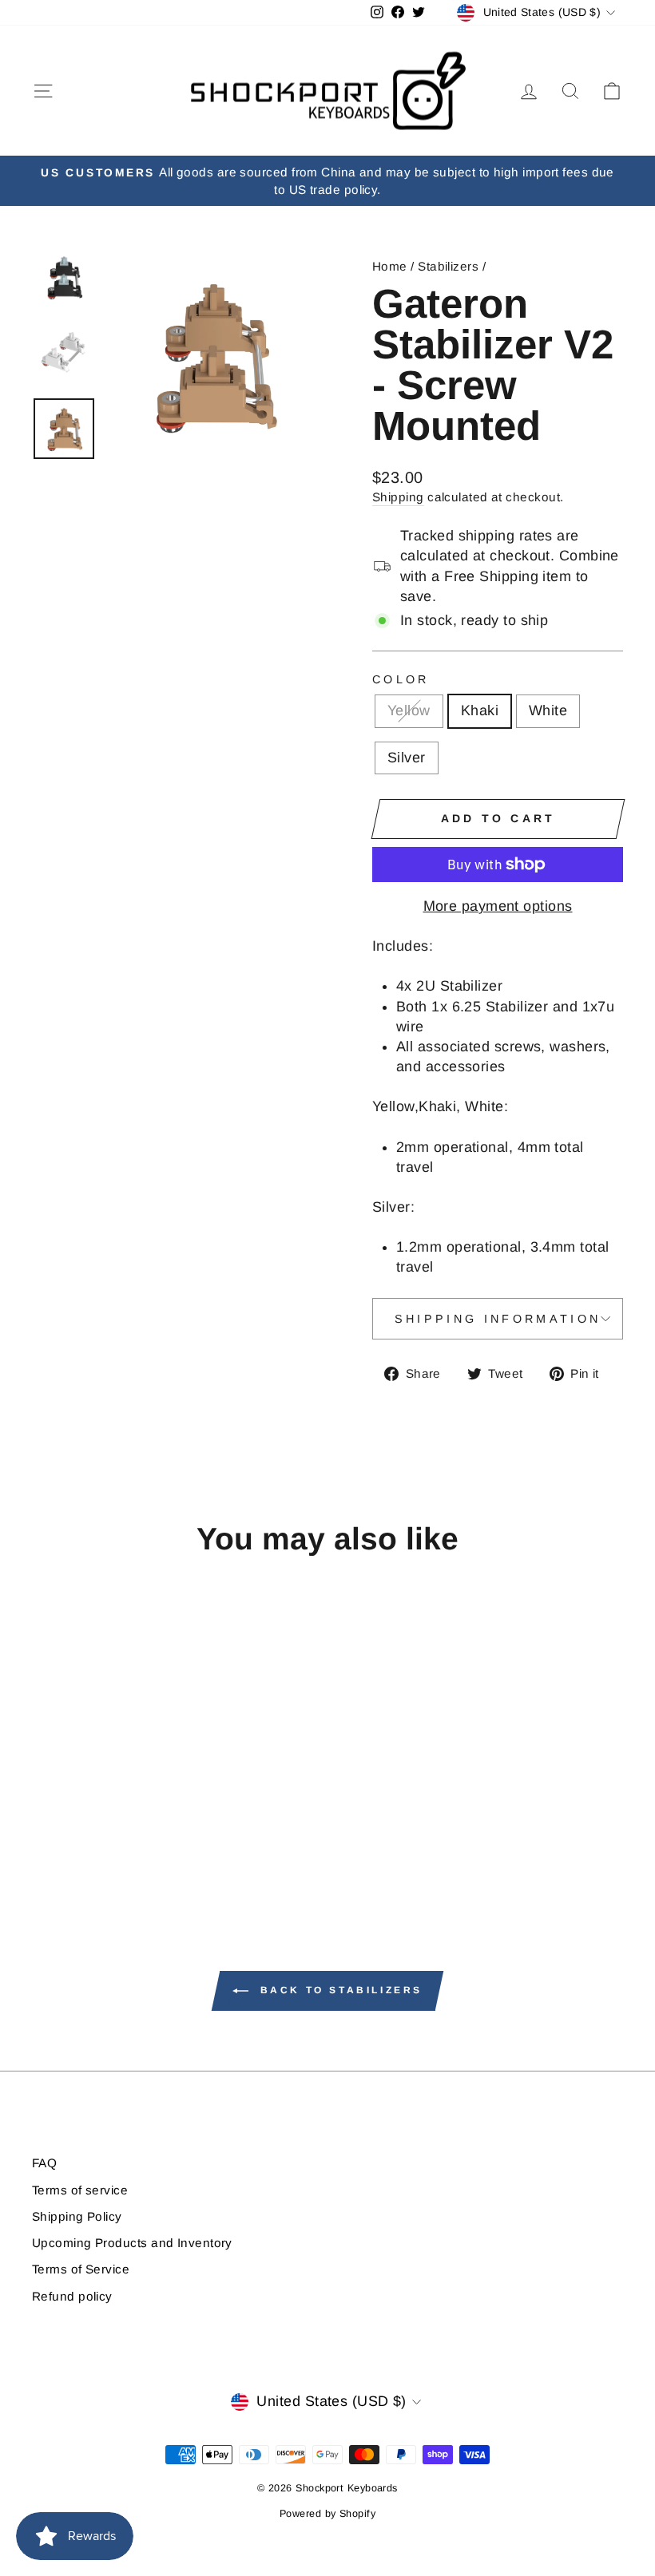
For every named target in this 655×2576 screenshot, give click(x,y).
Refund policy (72, 2296)
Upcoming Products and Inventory (132, 2243)
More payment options (498, 906)
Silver (407, 758)
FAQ (44, 2163)
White (548, 710)
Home (390, 266)
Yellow (409, 710)
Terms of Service (81, 2269)
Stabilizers (448, 266)
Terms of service (80, 2190)
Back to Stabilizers (339, 1991)
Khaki (480, 710)
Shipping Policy (77, 2216)
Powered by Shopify (327, 2514)
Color (401, 679)
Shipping (398, 497)
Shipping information (498, 1319)
